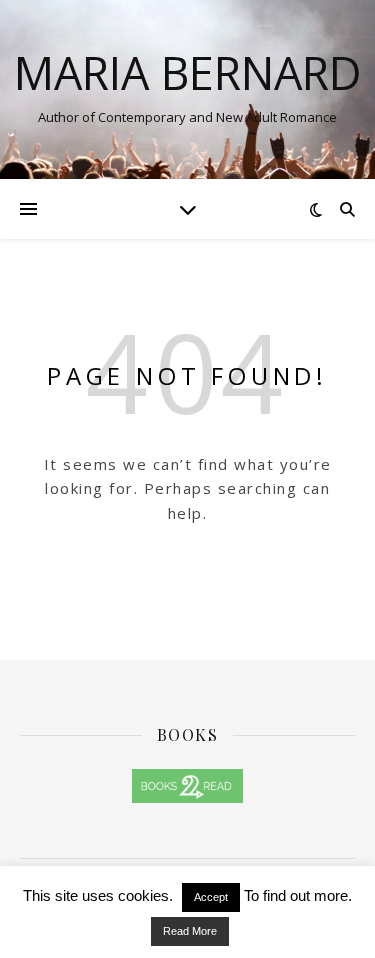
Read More (190, 931)
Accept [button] (211, 897)
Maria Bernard (188, 72)
